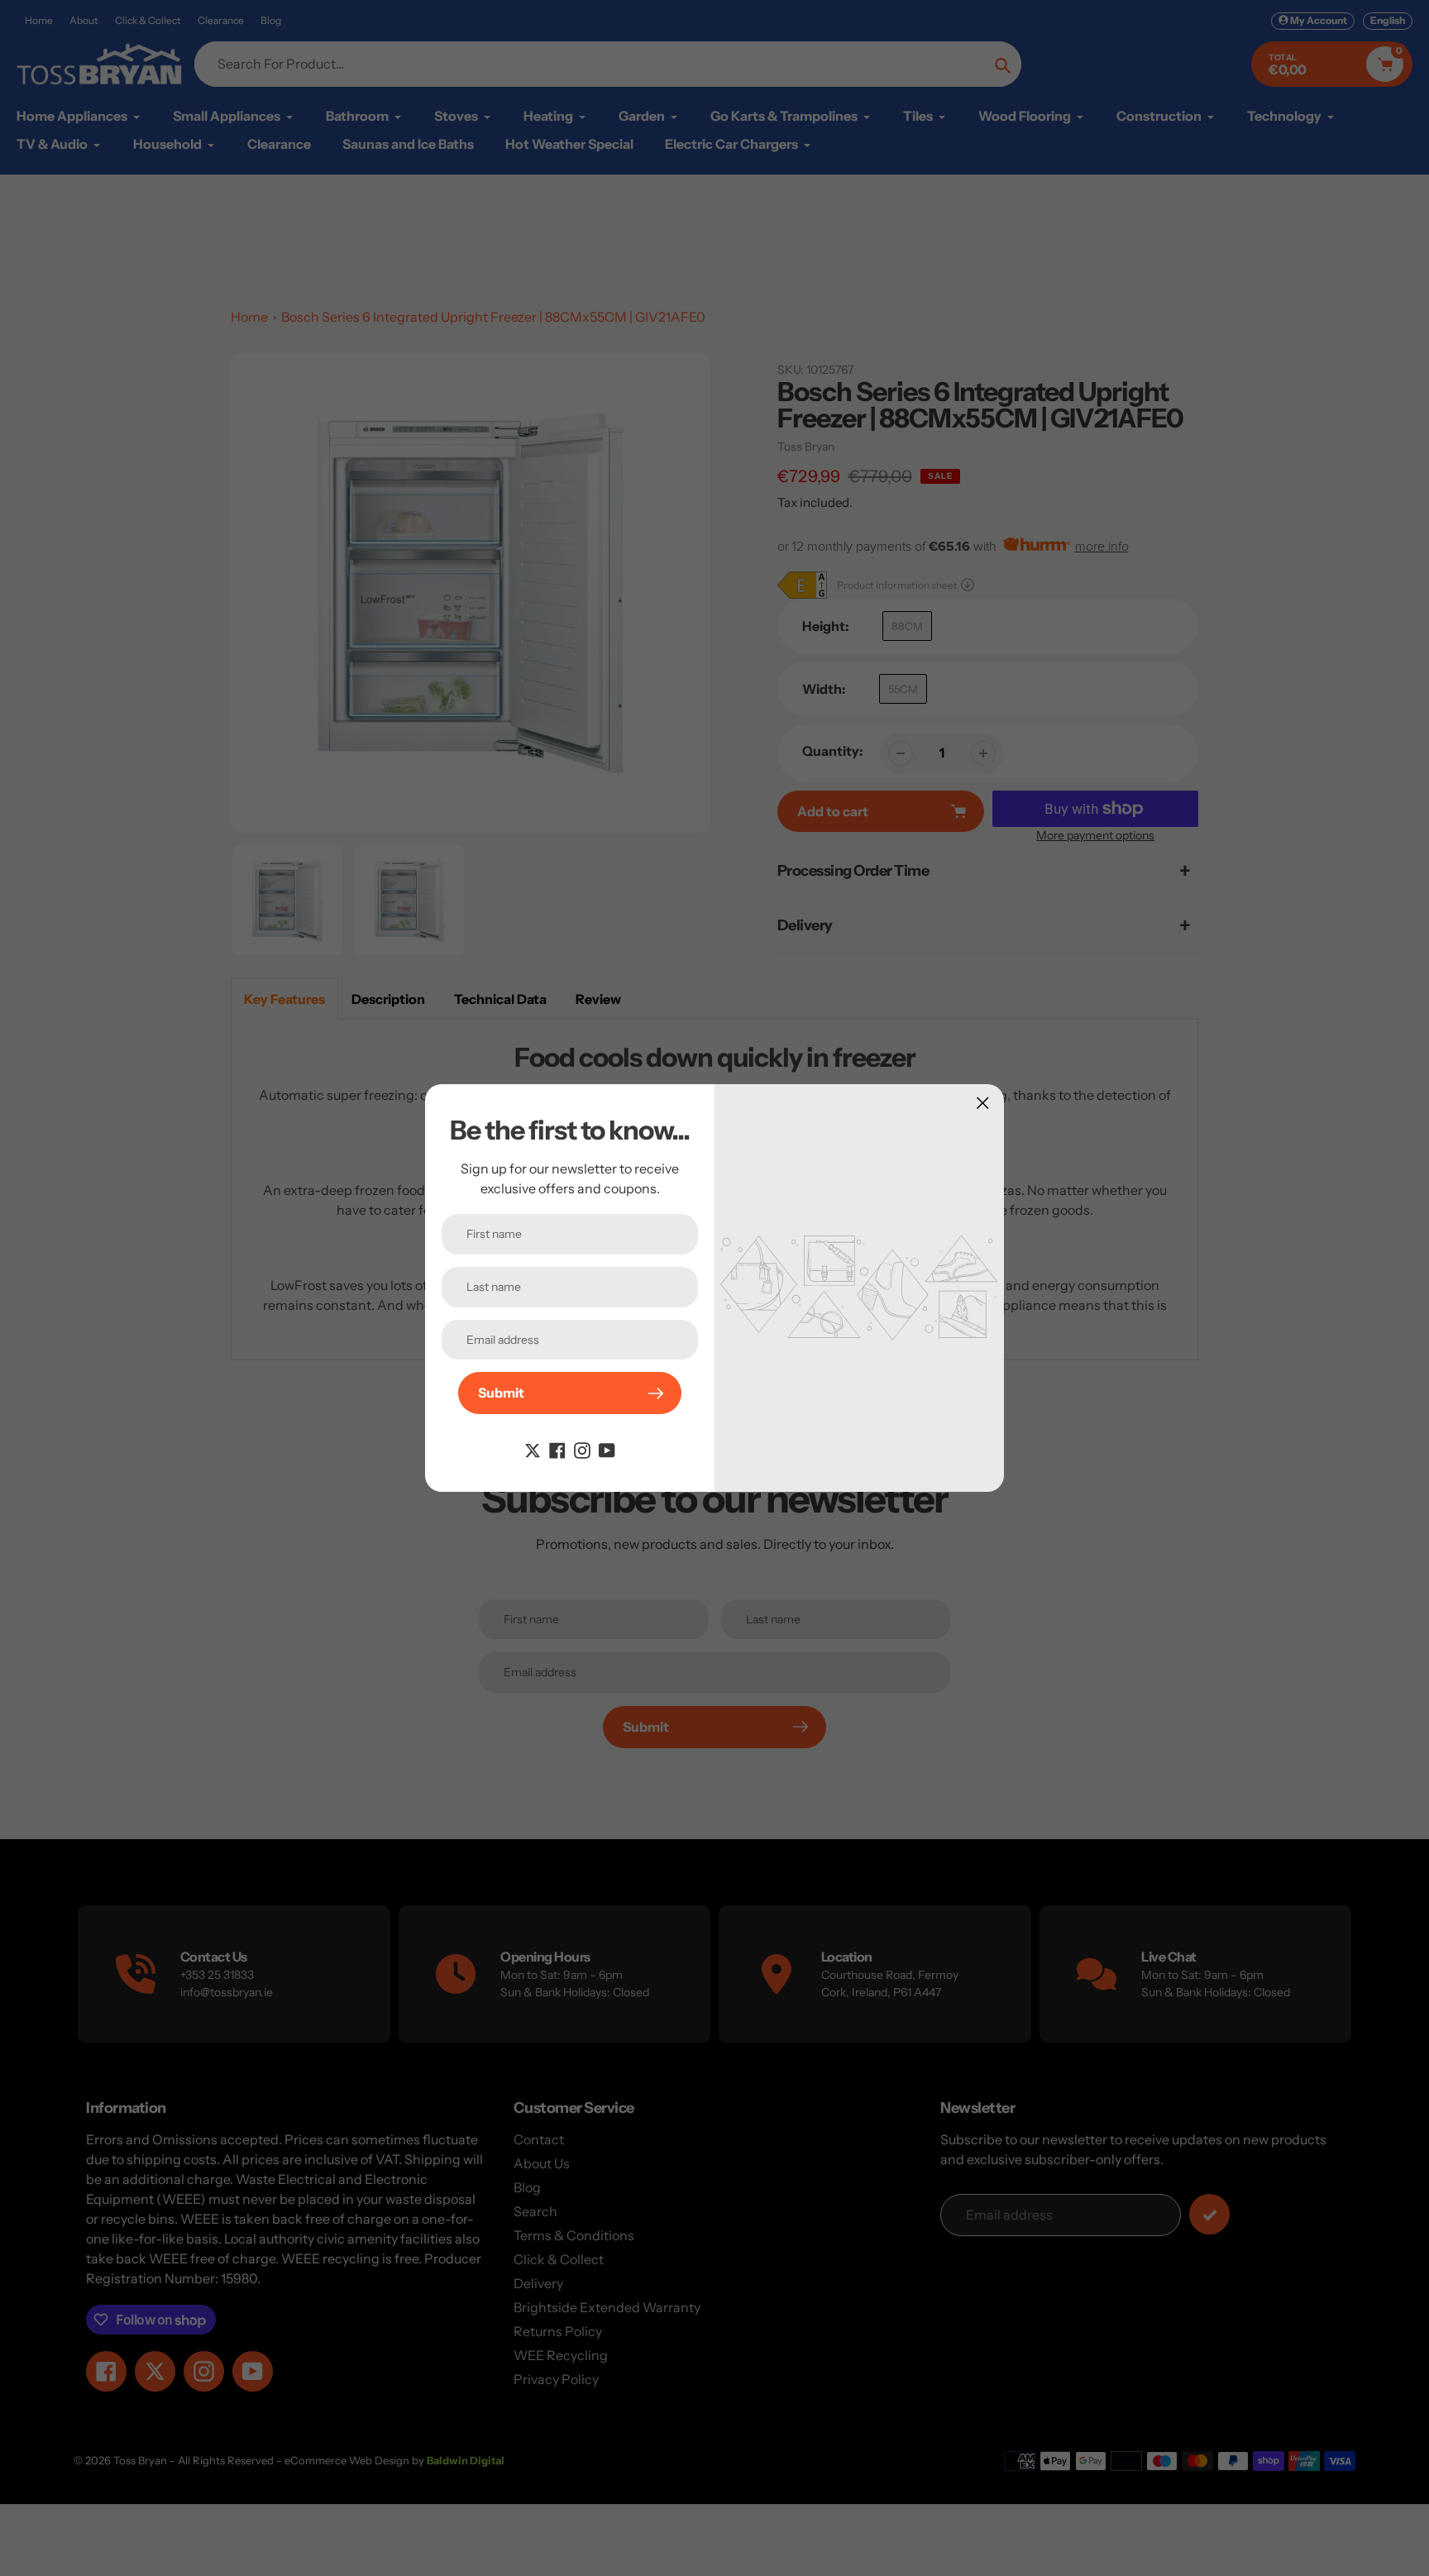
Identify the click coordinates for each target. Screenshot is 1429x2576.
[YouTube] (607, 1449)
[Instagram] (582, 1449)
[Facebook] (557, 1449)
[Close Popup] (983, 1103)
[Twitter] (533, 1449)
